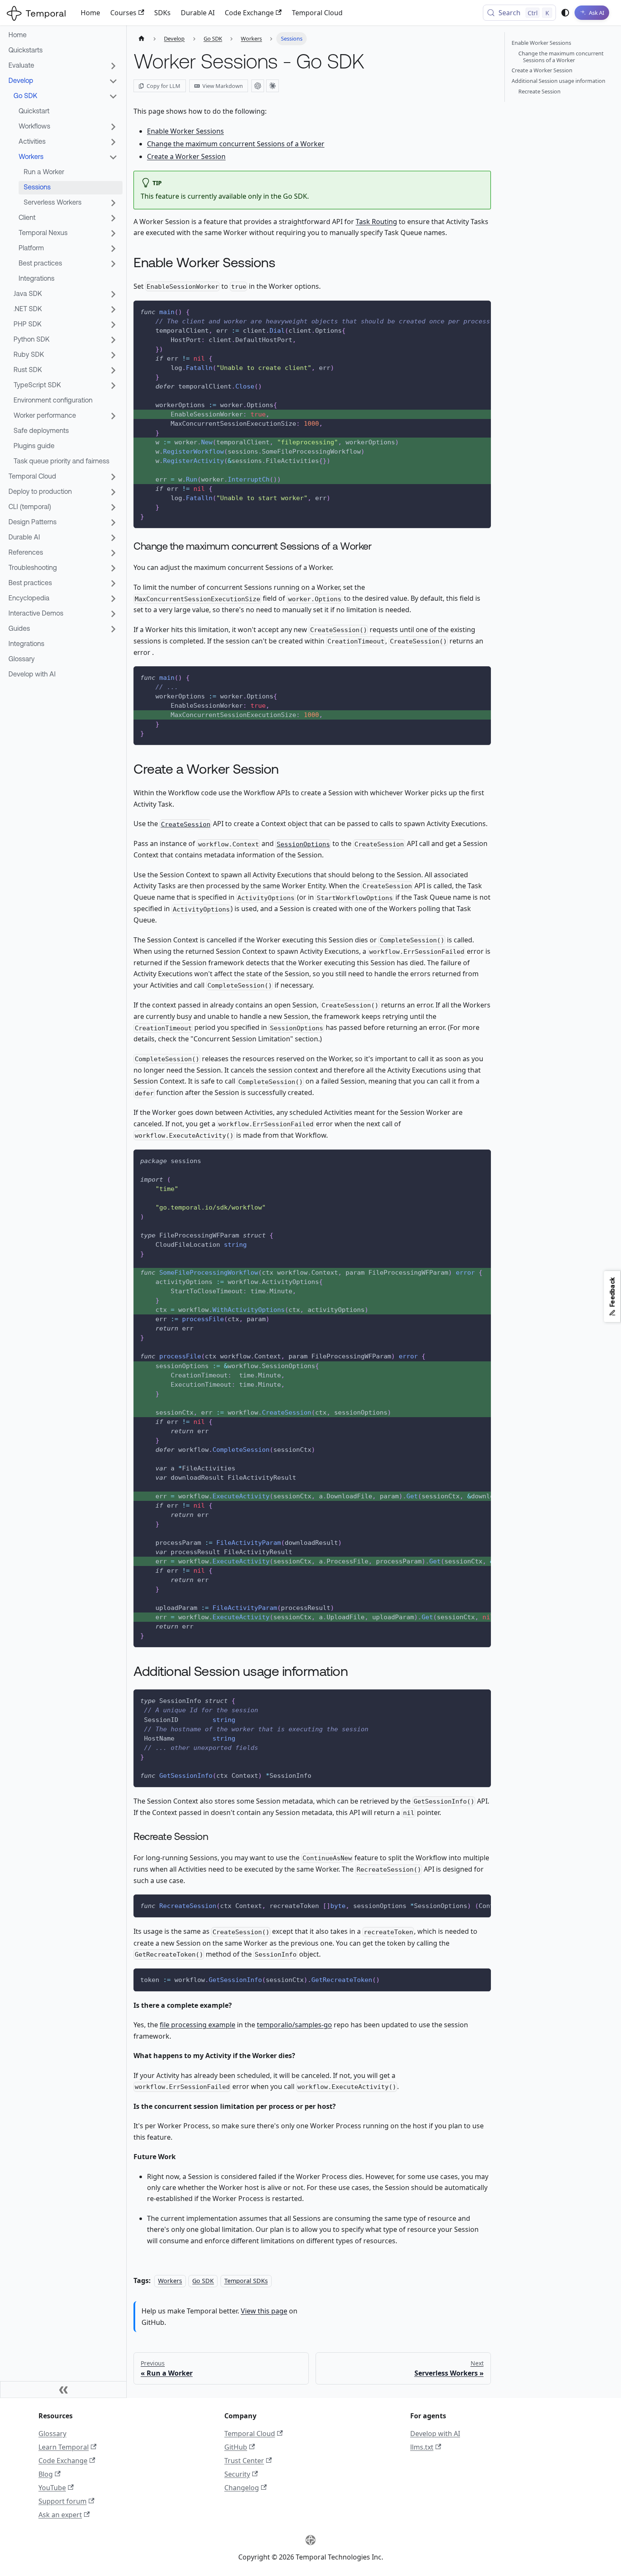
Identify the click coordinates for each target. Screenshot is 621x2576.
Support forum (63, 2501)
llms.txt (422, 2447)
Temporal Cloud (317, 13)
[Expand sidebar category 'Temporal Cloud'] (113, 477)
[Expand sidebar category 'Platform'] (113, 249)
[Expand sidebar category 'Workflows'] (113, 127)
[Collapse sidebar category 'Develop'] (113, 81)
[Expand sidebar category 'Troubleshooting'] (113, 568)
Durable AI (198, 13)
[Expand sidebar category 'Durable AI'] (113, 538)
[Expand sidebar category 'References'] (113, 553)
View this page (264, 2311)
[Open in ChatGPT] (258, 86)
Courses (123, 13)
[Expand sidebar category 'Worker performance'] (113, 416)
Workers (170, 2281)
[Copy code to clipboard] (481, 311)
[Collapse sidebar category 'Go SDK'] (113, 96)
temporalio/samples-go (294, 2025)
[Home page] (142, 39)
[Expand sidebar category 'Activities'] (113, 142)
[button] (63, 614)
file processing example (197, 2025)
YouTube (52, 2488)
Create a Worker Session (186, 156)
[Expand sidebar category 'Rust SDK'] (113, 370)
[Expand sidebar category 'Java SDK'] (113, 294)
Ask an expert (60, 2515)
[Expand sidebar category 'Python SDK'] (113, 340)
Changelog (242, 2488)
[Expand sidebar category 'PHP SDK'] (113, 325)
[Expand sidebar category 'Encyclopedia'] (113, 599)
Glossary (52, 2434)
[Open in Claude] (272, 86)
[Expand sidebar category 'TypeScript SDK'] (113, 386)
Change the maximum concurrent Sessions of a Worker (236, 144)
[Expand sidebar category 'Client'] (113, 218)
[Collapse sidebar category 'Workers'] (113, 157)
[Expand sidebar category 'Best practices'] (113, 264)
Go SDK (203, 2281)
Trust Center (244, 2461)
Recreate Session (539, 91)
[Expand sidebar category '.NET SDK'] (113, 309)
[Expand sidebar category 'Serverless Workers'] (113, 203)
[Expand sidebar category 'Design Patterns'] (113, 523)
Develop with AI (435, 2434)
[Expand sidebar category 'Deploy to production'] (113, 492)
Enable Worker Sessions (185, 131)
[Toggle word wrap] (463, 311)
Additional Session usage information (558, 81)
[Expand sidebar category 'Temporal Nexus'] (113, 233)
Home (90, 13)
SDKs (162, 13)
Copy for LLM (163, 86)
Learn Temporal (64, 2447)
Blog (46, 2474)
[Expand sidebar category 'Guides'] (113, 629)
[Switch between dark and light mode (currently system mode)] (565, 13)
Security (237, 2474)
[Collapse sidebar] (63, 2390)
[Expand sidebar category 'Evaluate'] (113, 66)
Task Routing (376, 222)
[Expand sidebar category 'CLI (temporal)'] (113, 507)
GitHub (236, 2447)
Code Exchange (249, 13)
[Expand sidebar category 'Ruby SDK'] (113, 355)
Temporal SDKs (246, 2281)
